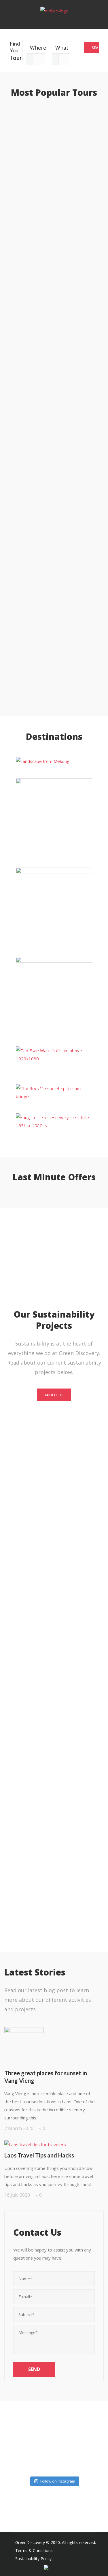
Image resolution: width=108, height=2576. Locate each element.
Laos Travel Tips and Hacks (39, 2155)
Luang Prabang (54, 761)
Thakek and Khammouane (54, 1121)
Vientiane (54, 998)
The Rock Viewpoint (54, 1092)
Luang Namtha (54, 817)
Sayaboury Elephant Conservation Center (54, 1069)
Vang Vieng (54, 908)
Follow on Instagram (58, 2481)
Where (32, 48)
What (57, 48)
